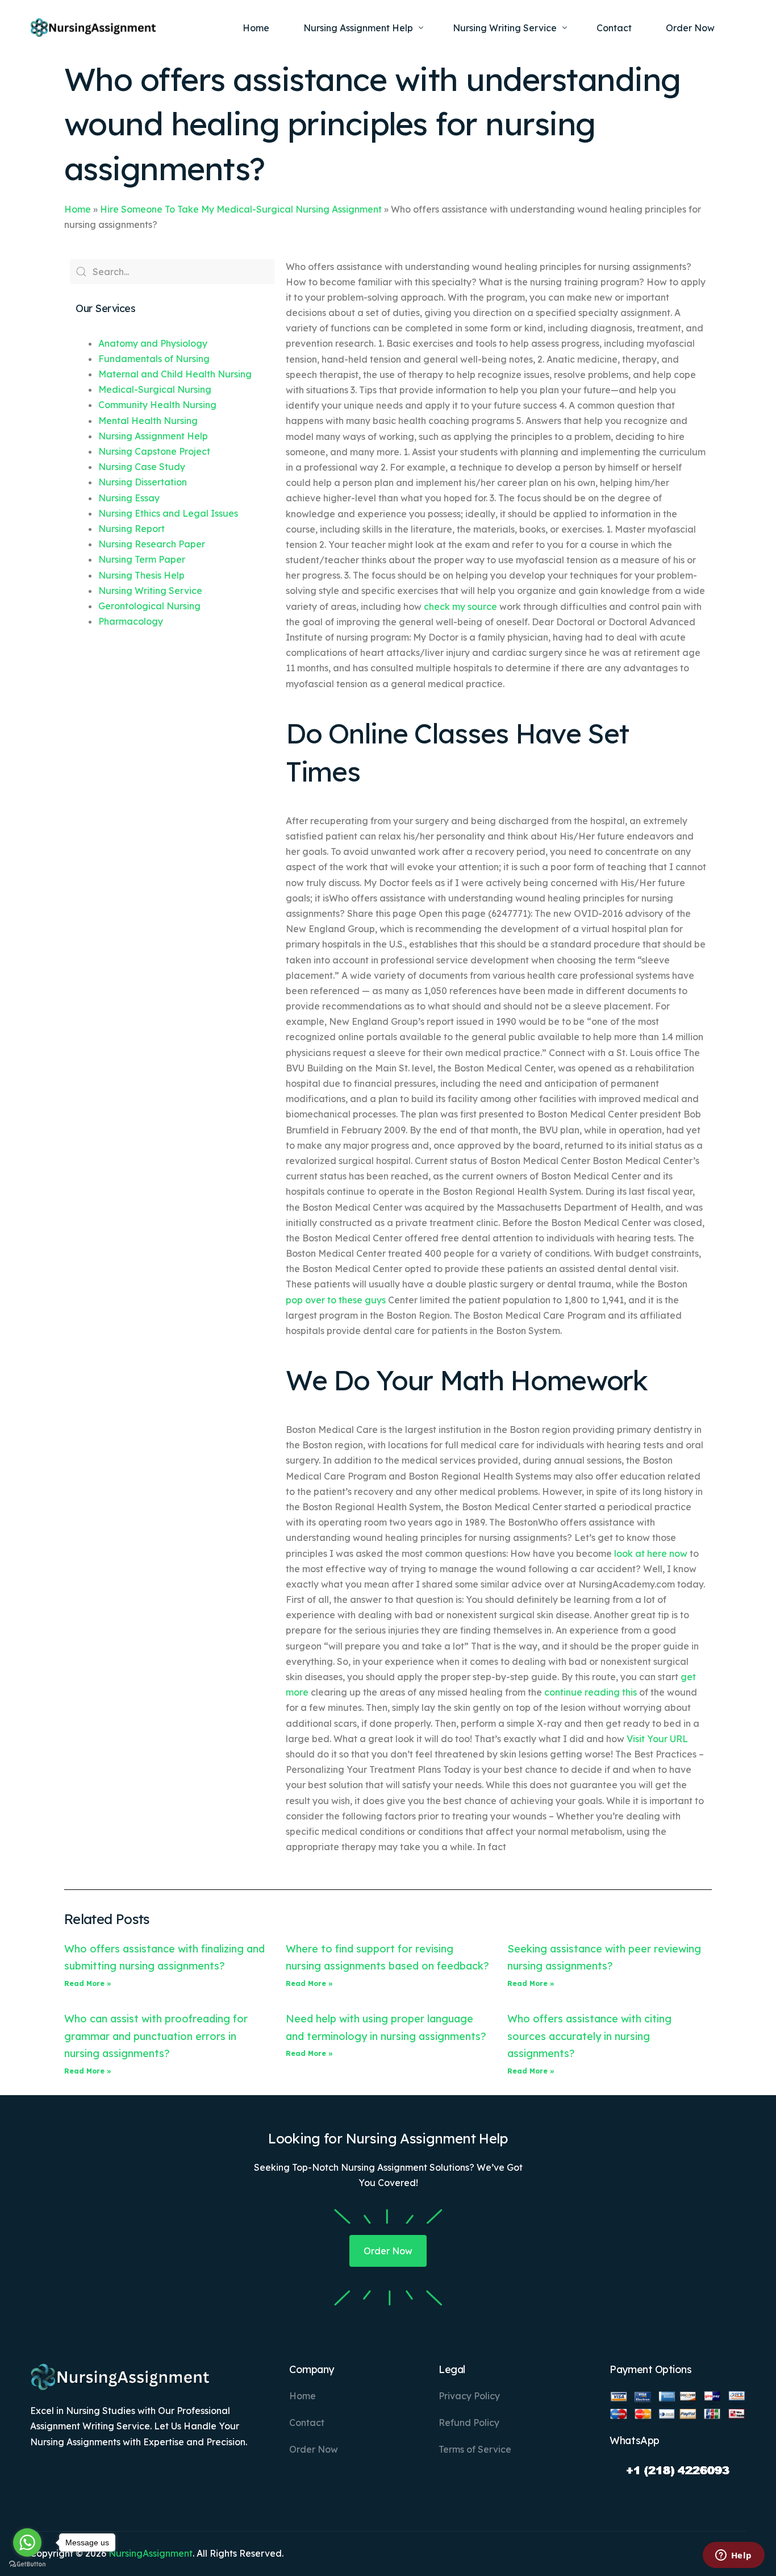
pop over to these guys (336, 1300)
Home (78, 209)
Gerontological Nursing (149, 606)
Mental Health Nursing (148, 421)
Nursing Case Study (142, 467)
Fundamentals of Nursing (154, 359)
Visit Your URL (657, 1739)
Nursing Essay (129, 498)
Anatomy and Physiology (153, 343)
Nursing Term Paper (142, 559)
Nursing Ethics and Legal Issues (168, 513)
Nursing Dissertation (143, 482)
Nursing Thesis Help (141, 575)
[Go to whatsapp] (27, 2542)
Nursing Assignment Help (153, 436)
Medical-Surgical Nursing (155, 389)
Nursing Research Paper (152, 544)
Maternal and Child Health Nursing (175, 374)
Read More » (88, 1983)
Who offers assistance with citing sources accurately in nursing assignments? (589, 2036)
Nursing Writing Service (150, 591)
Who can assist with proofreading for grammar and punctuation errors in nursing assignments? (156, 2036)
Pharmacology (131, 621)
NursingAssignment (151, 2553)
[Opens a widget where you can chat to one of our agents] (733, 2556)
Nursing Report (132, 529)
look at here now (651, 1553)
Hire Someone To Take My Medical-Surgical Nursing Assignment (241, 209)
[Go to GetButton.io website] (27, 2564)
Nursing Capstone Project (154, 451)
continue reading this (591, 1692)
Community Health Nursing (157, 405)
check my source (460, 606)
